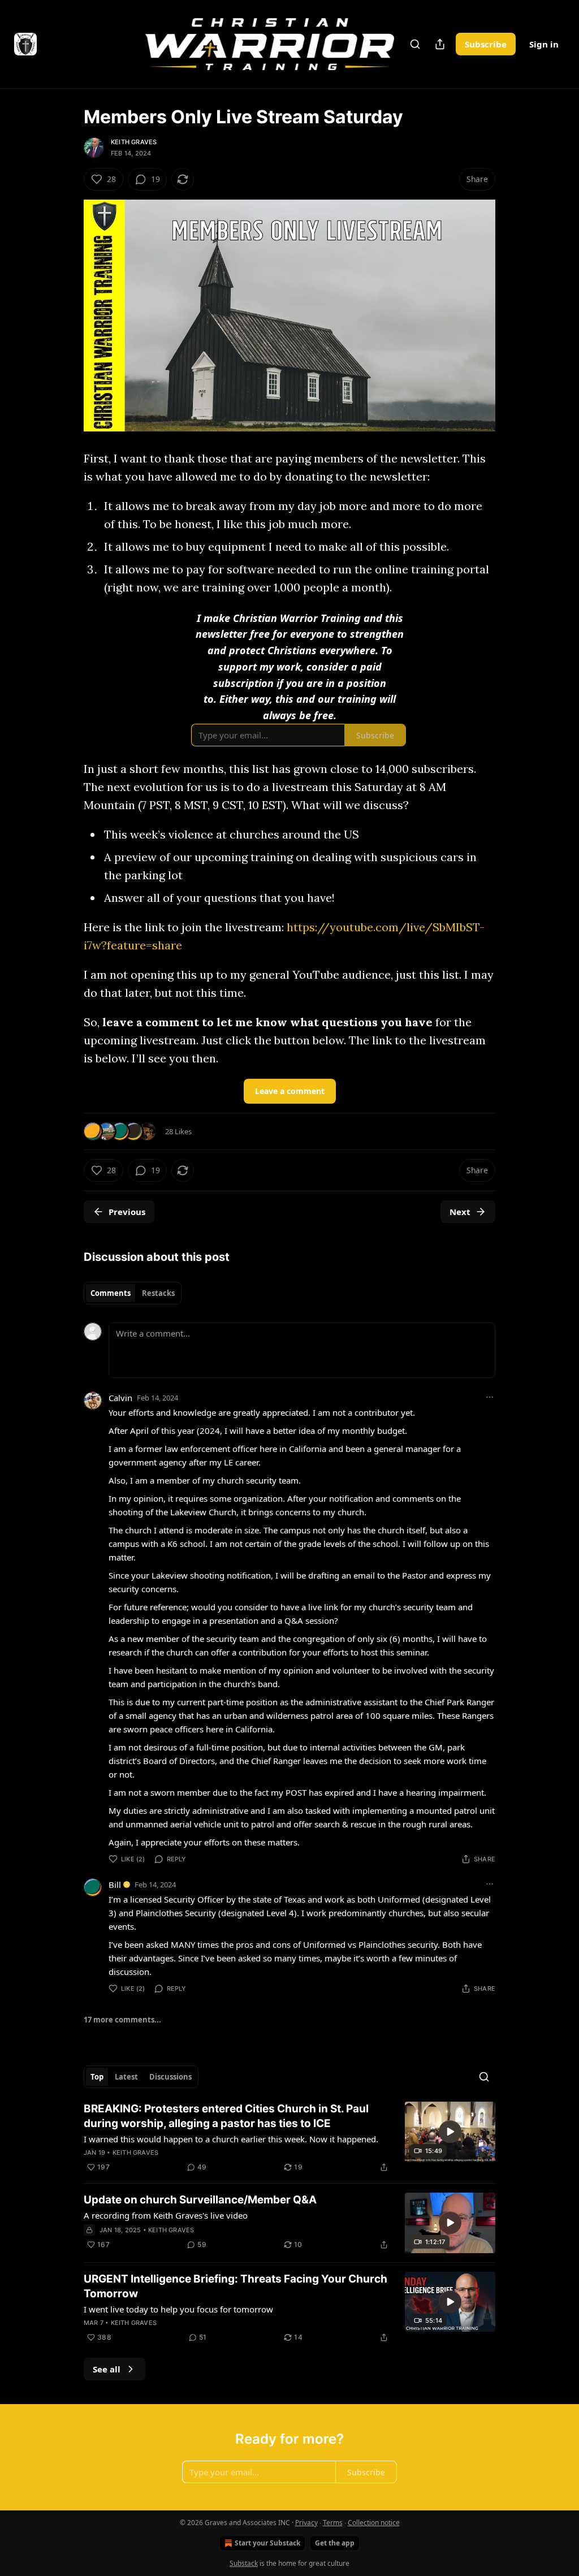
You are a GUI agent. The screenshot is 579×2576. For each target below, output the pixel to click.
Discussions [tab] (170, 2077)
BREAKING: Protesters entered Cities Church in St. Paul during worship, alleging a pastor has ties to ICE (226, 2116)
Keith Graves (134, 142)
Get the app (335, 2543)
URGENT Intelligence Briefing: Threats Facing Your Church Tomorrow (236, 2286)
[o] (450, 2132)
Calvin (120, 1398)
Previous (127, 1212)
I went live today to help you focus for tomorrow (178, 2309)
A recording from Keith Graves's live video (166, 2215)
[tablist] (133, 1293)
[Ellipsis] (490, 1397)
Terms (333, 2523)
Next (460, 1212)
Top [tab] (97, 2077)
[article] (289, 2138)
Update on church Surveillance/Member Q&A (200, 2200)
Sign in (544, 44)
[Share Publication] (440, 44)
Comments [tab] (111, 1293)
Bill (115, 1885)
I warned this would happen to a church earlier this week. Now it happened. (231, 2139)
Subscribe (486, 44)
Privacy (306, 2523)
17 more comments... (122, 2020)
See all (107, 2369)
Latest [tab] (126, 2077)
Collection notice (374, 2523)
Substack (244, 2563)
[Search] (415, 44)
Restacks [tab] (158, 1293)
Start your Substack (267, 2543)
